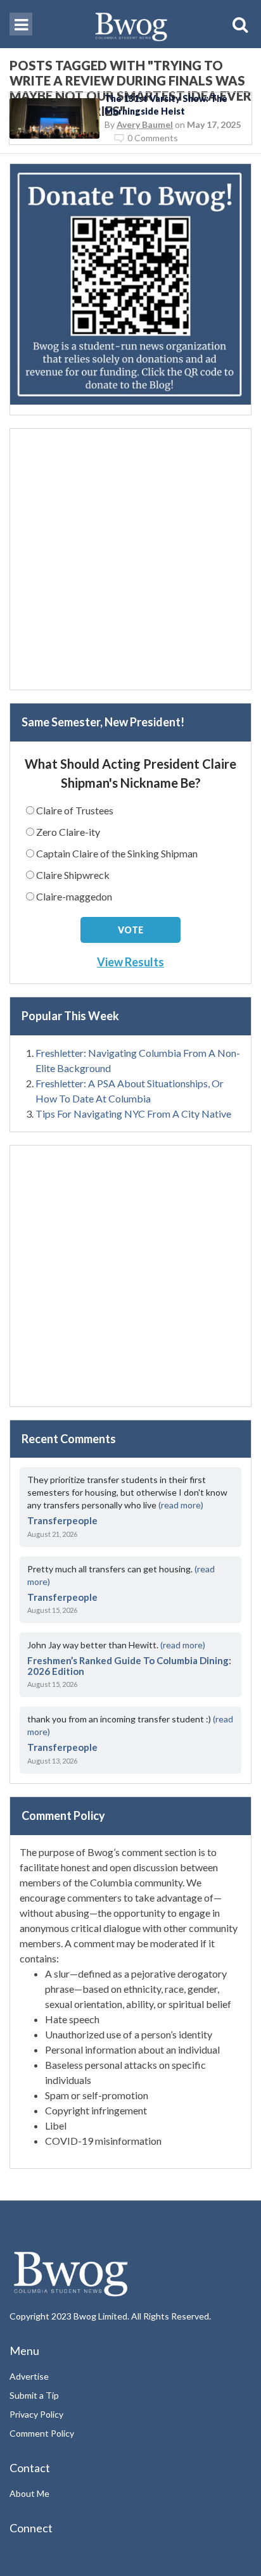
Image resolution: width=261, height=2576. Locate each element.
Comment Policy (42, 2433)
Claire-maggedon (74, 896)
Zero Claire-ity (68, 832)
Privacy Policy (36, 2414)
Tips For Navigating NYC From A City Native (133, 1114)
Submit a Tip (34, 2395)
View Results (130, 962)
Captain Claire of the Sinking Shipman (117, 853)
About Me (29, 2493)
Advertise (29, 2376)
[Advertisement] (130, 559)
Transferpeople (62, 1520)
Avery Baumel (145, 124)
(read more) (181, 1505)
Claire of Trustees (75, 810)
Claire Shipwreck (73, 875)
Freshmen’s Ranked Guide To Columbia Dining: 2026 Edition (129, 1666)
